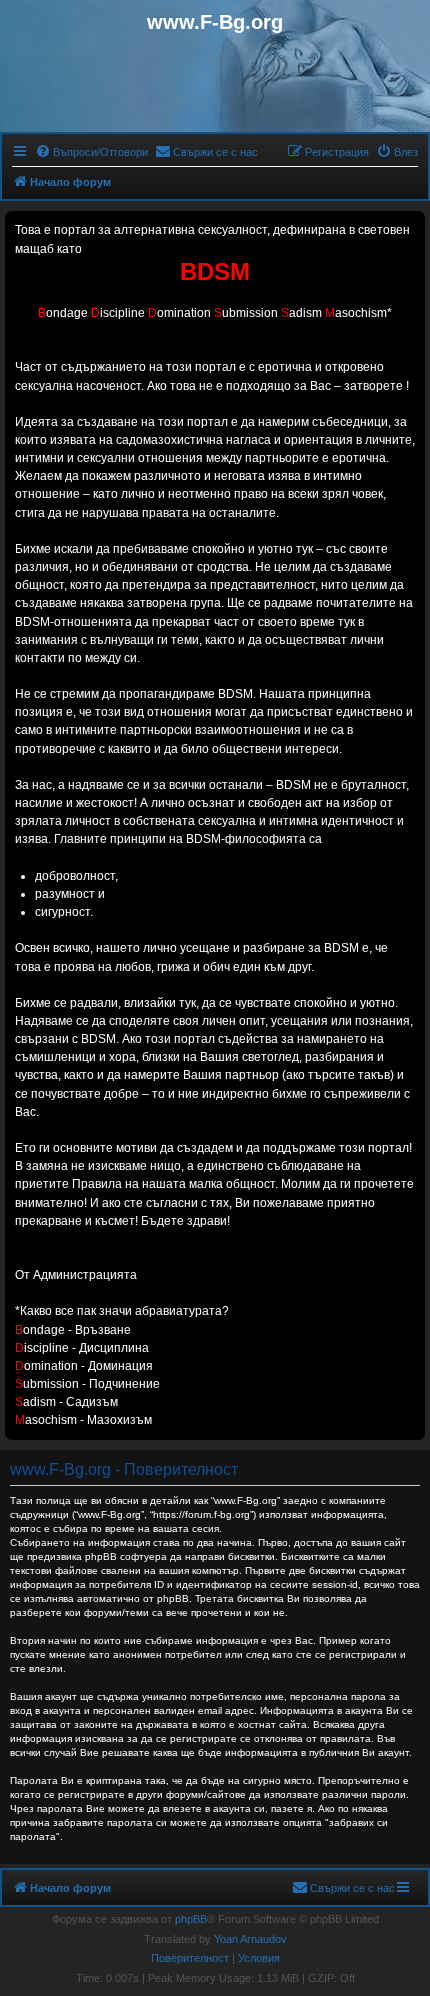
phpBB (191, 1919)
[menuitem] (91, 152)
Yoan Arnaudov (250, 1939)
